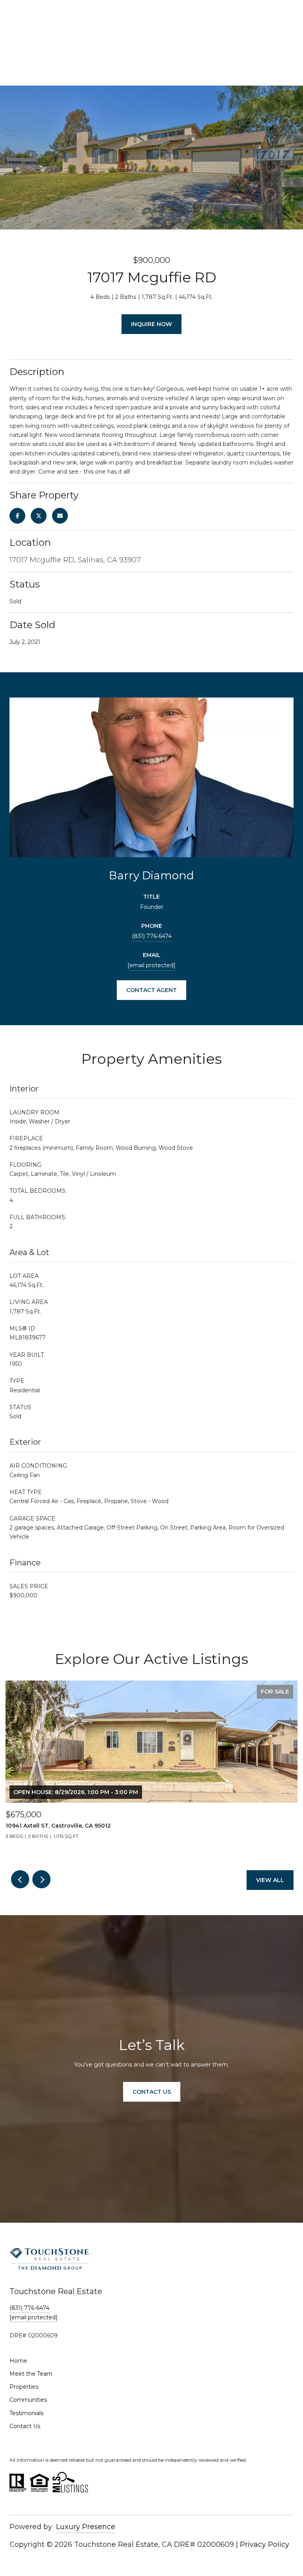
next (41, 1879)
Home (18, 2361)
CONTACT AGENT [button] (151, 990)
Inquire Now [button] (151, 324)
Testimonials (26, 2413)
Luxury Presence (86, 2527)
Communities (28, 2400)
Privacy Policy (265, 2544)
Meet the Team (31, 2374)
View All (270, 1880)
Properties (24, 2387)
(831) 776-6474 (152, 936)
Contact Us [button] (152, 2092)
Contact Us (25, 2426)
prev (20, 1879)
